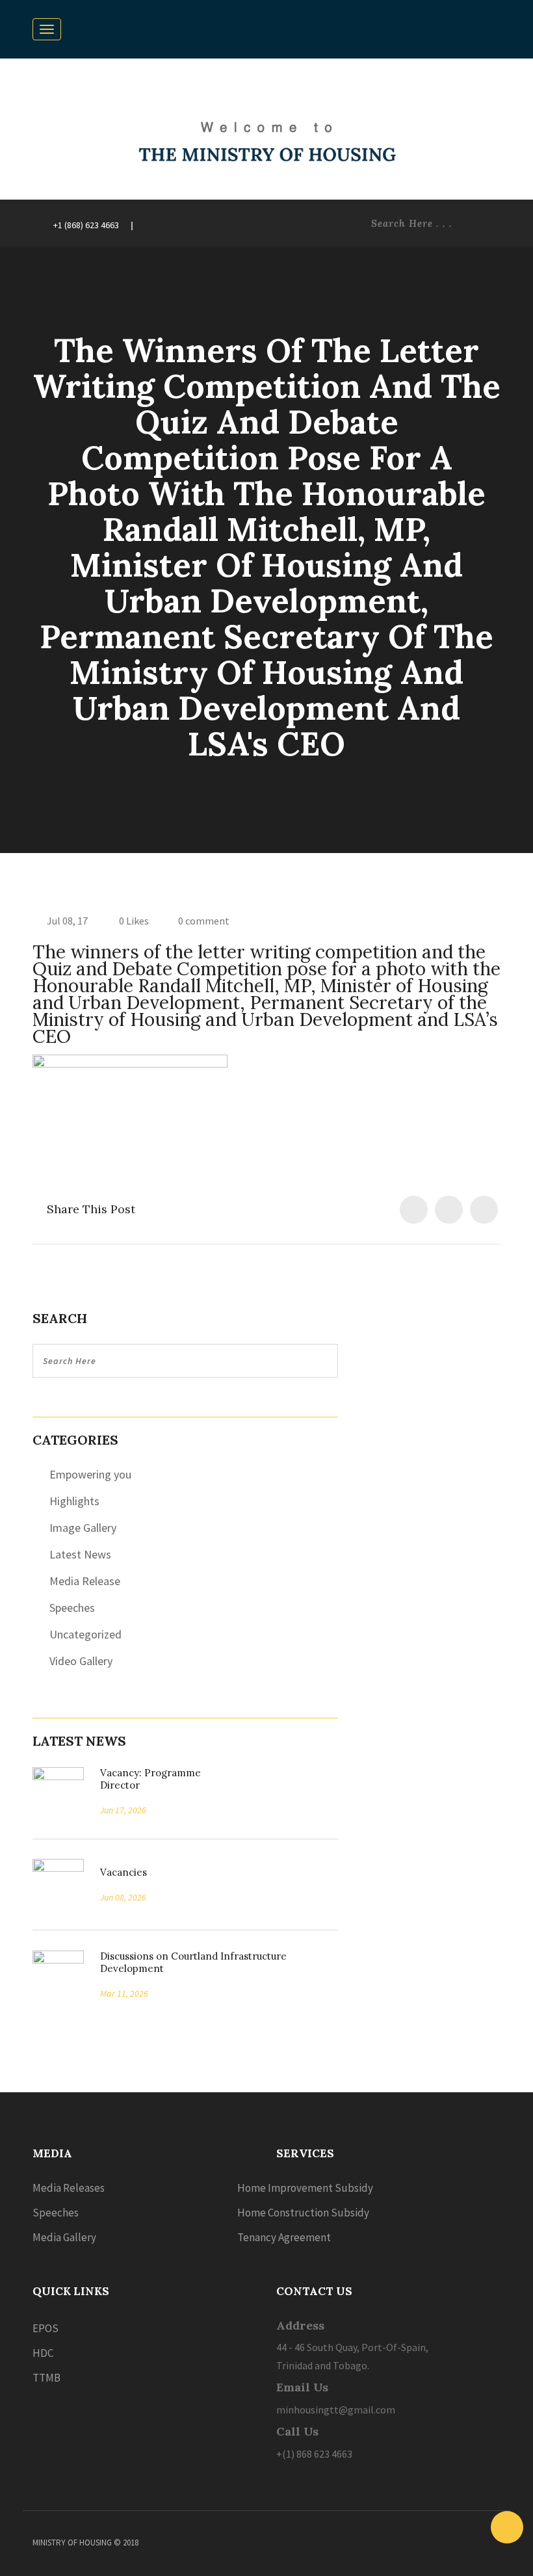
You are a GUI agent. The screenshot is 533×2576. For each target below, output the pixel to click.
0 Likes (133, 921)
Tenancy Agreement (284, 2237)
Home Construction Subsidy (303, 2213)
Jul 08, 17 (67, 921)
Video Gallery (81, 1661)
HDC (43, 2353)
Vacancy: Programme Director (150, 1779)
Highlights (74, 1501)
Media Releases (69, 2188)
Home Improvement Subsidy (305, 2188)
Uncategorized (85, 1634)
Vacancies (119, 1872)
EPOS (45, 2328)
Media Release (85, 1581)
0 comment (204, 921)
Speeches (72, 1608)
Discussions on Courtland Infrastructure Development (193, 1962)
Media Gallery (64, 2237)
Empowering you (90, 1474)
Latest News (80, 1554)
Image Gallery (83, 1528)
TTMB (46, 2378)
